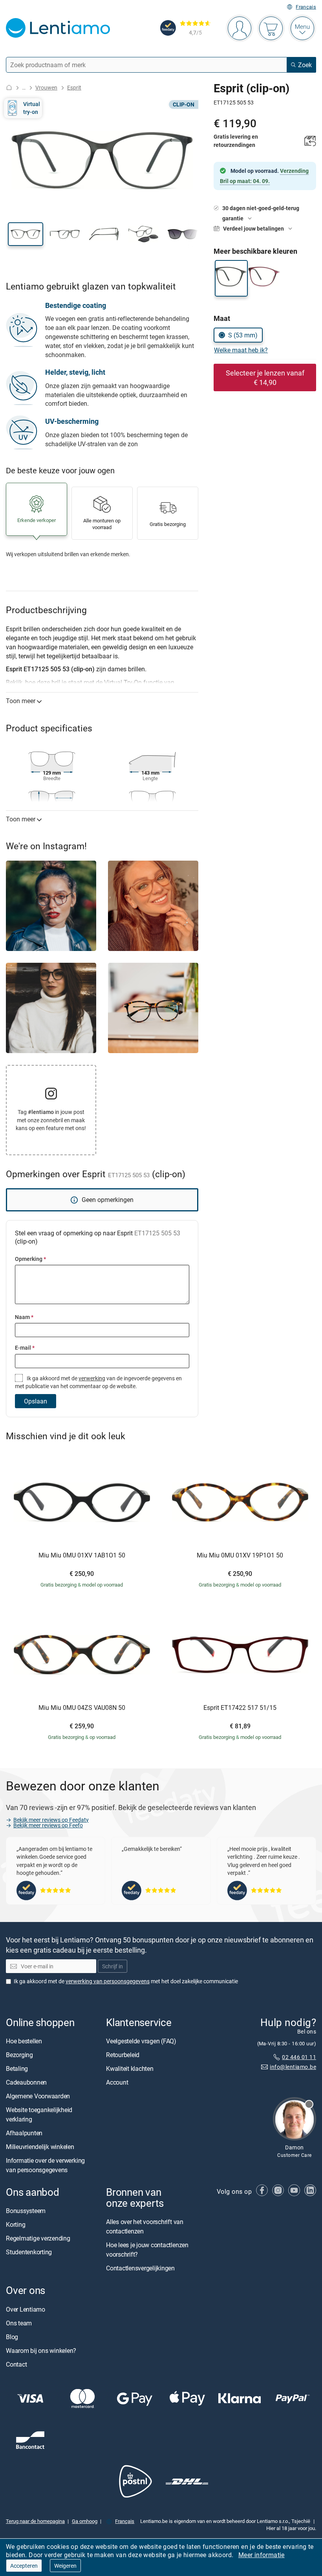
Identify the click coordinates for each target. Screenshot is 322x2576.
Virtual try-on (32, 108)
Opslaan (36, 1401)
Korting (16, 2224)
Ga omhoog (85, 2521)
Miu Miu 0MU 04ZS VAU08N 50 (82, 1708)
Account (117, 2082)
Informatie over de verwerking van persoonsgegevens (45, 2165)
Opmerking (30, 1259)
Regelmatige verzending (38, 2238)
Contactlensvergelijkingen (140, 2268)
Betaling (17, 2068)
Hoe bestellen (24, 2041)
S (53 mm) (243, 335)
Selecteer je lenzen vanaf (265, 377)
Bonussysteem (26, 2211)
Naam (24, 1317)
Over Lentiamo (26, 2309)
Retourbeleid (123, 2055)
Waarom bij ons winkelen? (41, 2351)
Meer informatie (262, 2555)
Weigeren (65, 2566)
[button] (26, 234)
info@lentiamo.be (293, 2067)
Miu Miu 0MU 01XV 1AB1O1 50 (82, 1555)
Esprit (74, 87)
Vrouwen (46, 87)
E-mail (25, 1348)
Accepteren (24, 2566)
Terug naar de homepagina (35, 2521)
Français (306, 7)
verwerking (92, 1378)
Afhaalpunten (24, 2133)
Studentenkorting (29, 2252)
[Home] (9, 87)
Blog (12, 2337)
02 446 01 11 (299, 2057)
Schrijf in (113, 1966)
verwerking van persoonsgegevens (108, 1981)
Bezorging (19, 2055)
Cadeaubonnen (26, 2082)
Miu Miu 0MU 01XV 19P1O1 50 (240, 1555)
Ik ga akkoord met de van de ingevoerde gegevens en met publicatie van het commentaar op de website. (98, 1382)
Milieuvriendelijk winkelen (40, 2147)
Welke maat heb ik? (241, 350)
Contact (16, 2364)
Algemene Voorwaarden (38, 2096)
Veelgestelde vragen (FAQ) (141, 2041)
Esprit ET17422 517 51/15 (240, 1708)
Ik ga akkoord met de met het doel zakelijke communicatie (126, 1981)
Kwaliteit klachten (130, 2068)
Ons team (19, 2323)
